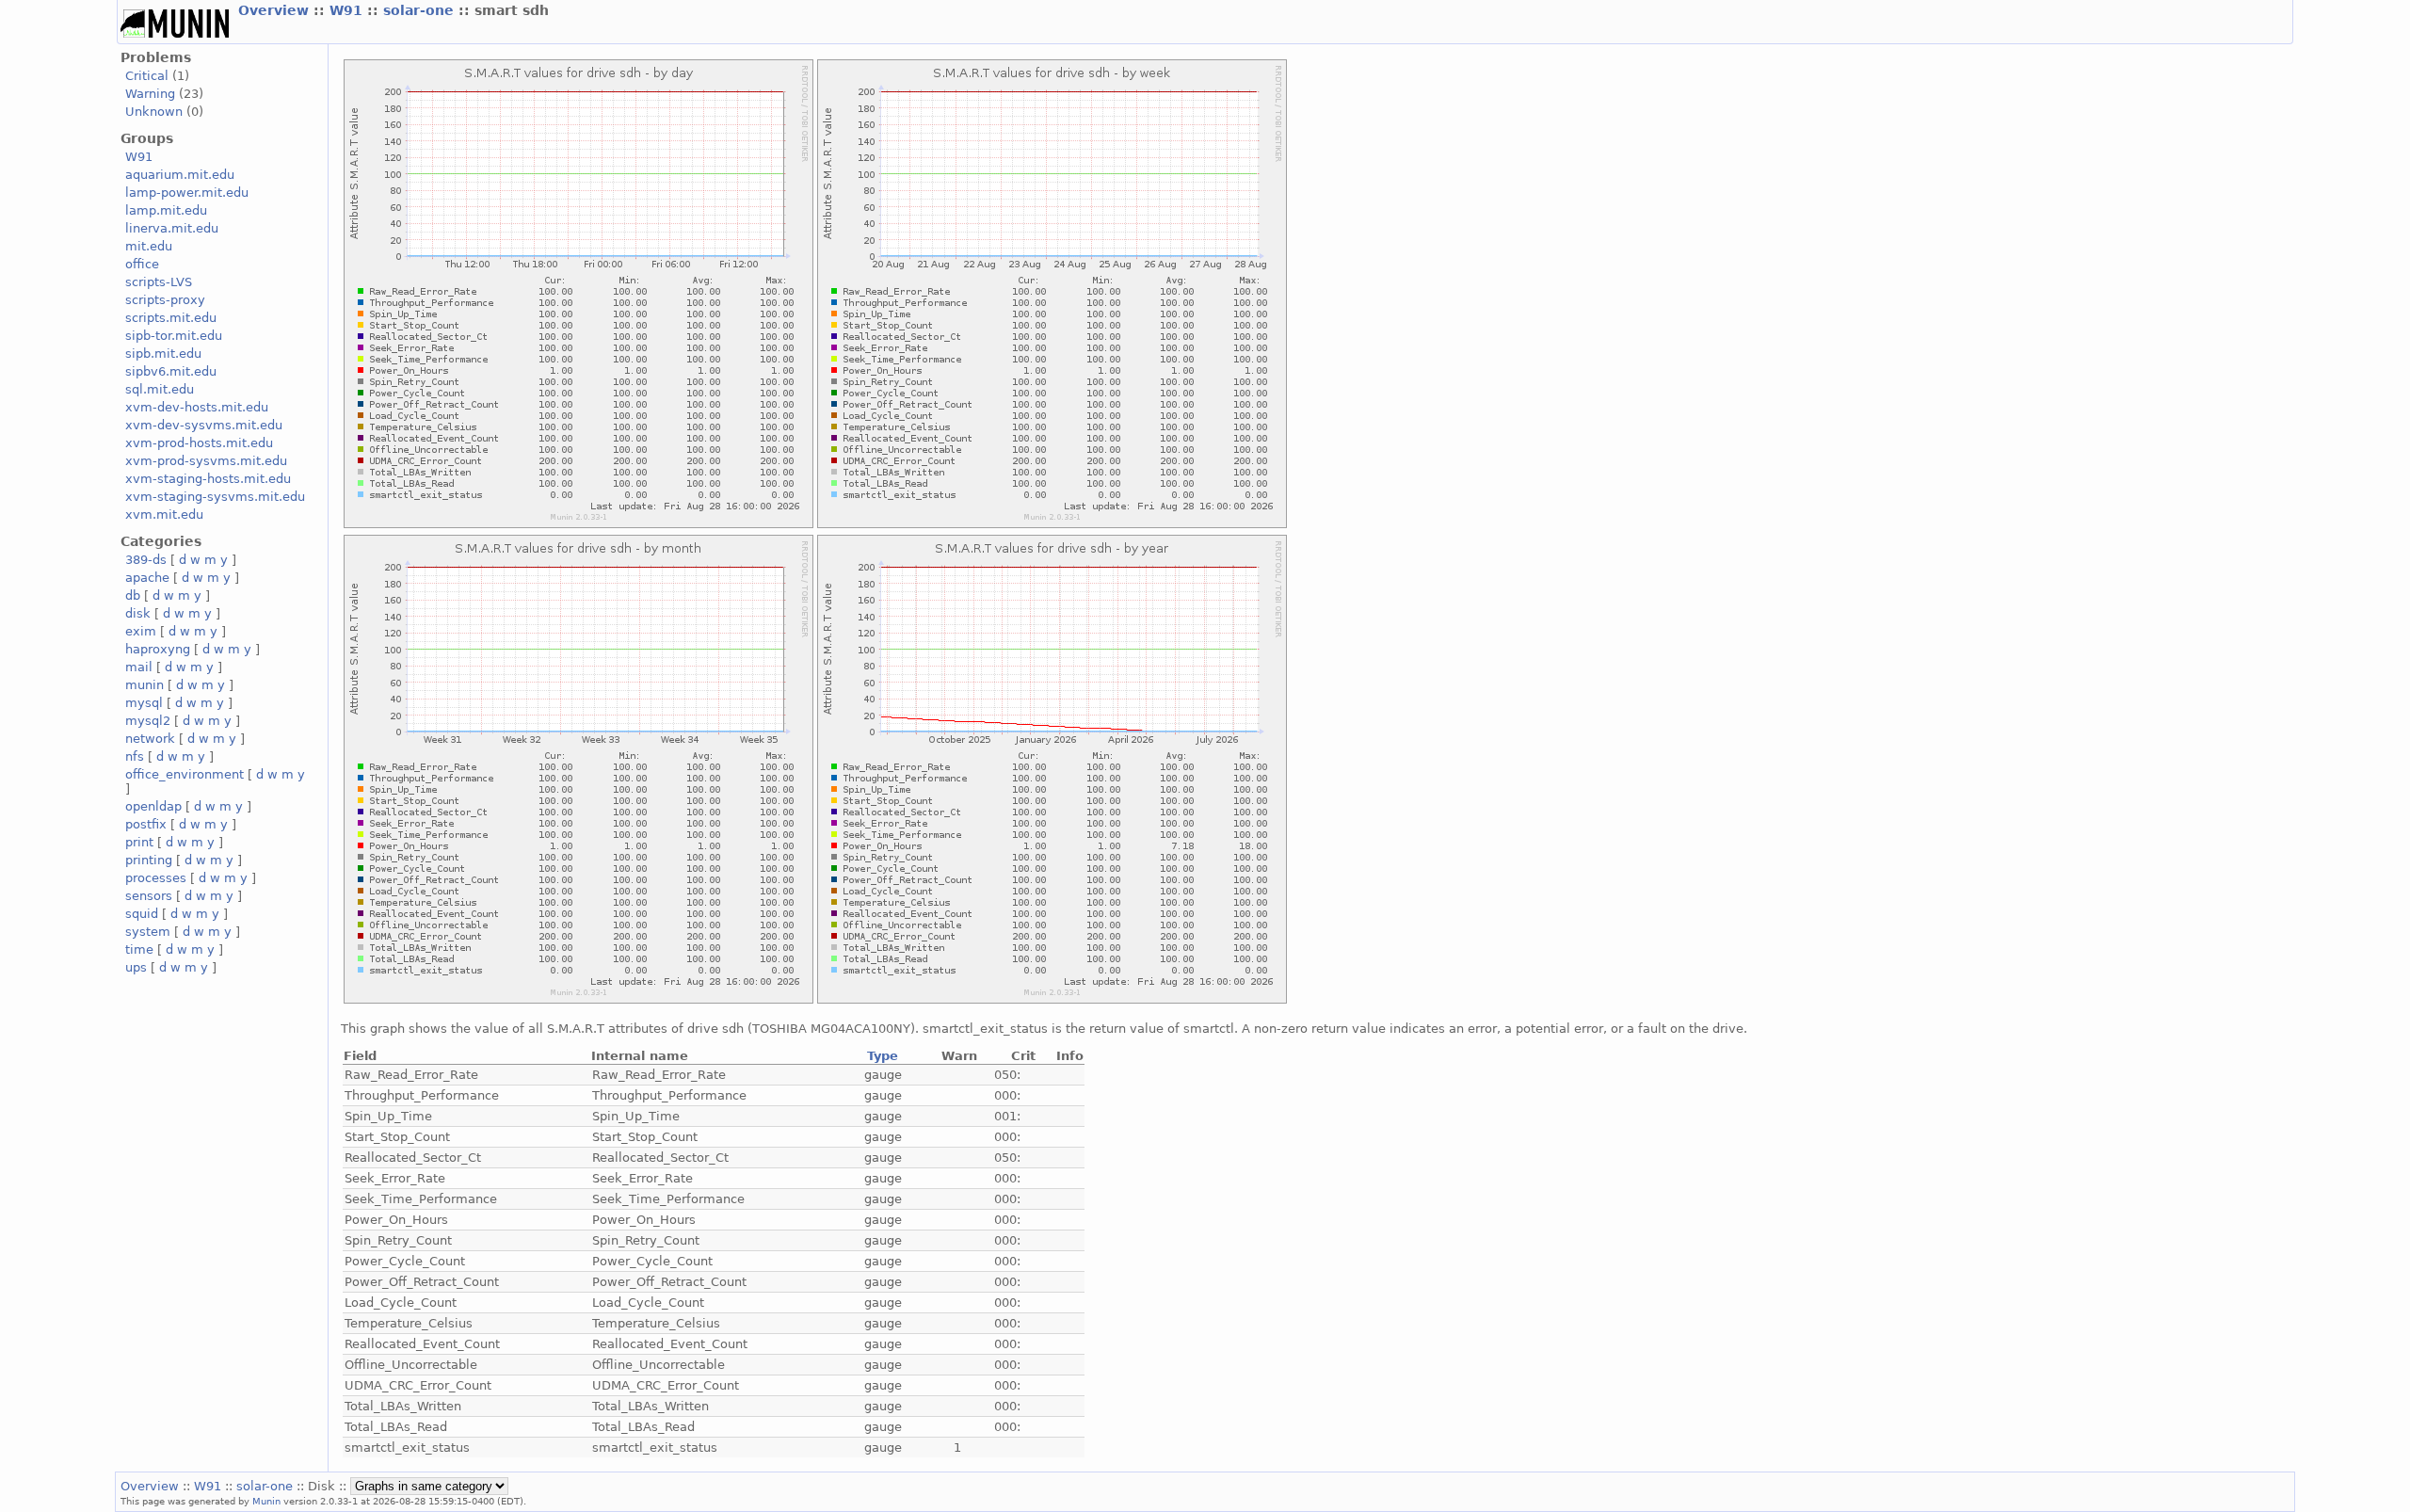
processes (156, 878)
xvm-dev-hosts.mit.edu (197, 407)
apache (147, 578)
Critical (147, 76)
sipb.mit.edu (163, 354)
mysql (144, 703)
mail (139, 667)
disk (138, 613)
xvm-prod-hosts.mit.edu (199, 443)
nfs (135, 756)
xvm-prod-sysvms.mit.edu (206, 461)
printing (149, 860)
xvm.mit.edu (164, 515)
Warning (150, 94)
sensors (149, 896)
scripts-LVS (159, 282)
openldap (153, 806)
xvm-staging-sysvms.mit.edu (215, 497)
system (148, 932)
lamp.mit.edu (166, 210)
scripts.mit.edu (171, 318)
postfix (146, 824)
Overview (276, 10)
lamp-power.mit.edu (187, 193)
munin (145, 685)
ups (136, 967)
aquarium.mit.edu (180, 175)
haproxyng (158, 649)
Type (883, 1056)
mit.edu (149, 246)
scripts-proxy (165, 300)
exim (141, 631)
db (133, 595)
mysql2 (148, 721)
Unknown (154, 112)
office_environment (185, 774)
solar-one (421, 10)
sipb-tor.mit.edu (174, 336)
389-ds (146, 560)
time (139, 949)
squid (142, 914)
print (139, 842)
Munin (266, 1501)
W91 (348, 10)
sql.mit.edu (160, 389)
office (142, 264)
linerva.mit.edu (172, 228)
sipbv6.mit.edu (171, 371)
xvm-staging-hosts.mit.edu (208, 479)
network (150, 739)
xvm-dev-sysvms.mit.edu (204, 425)
